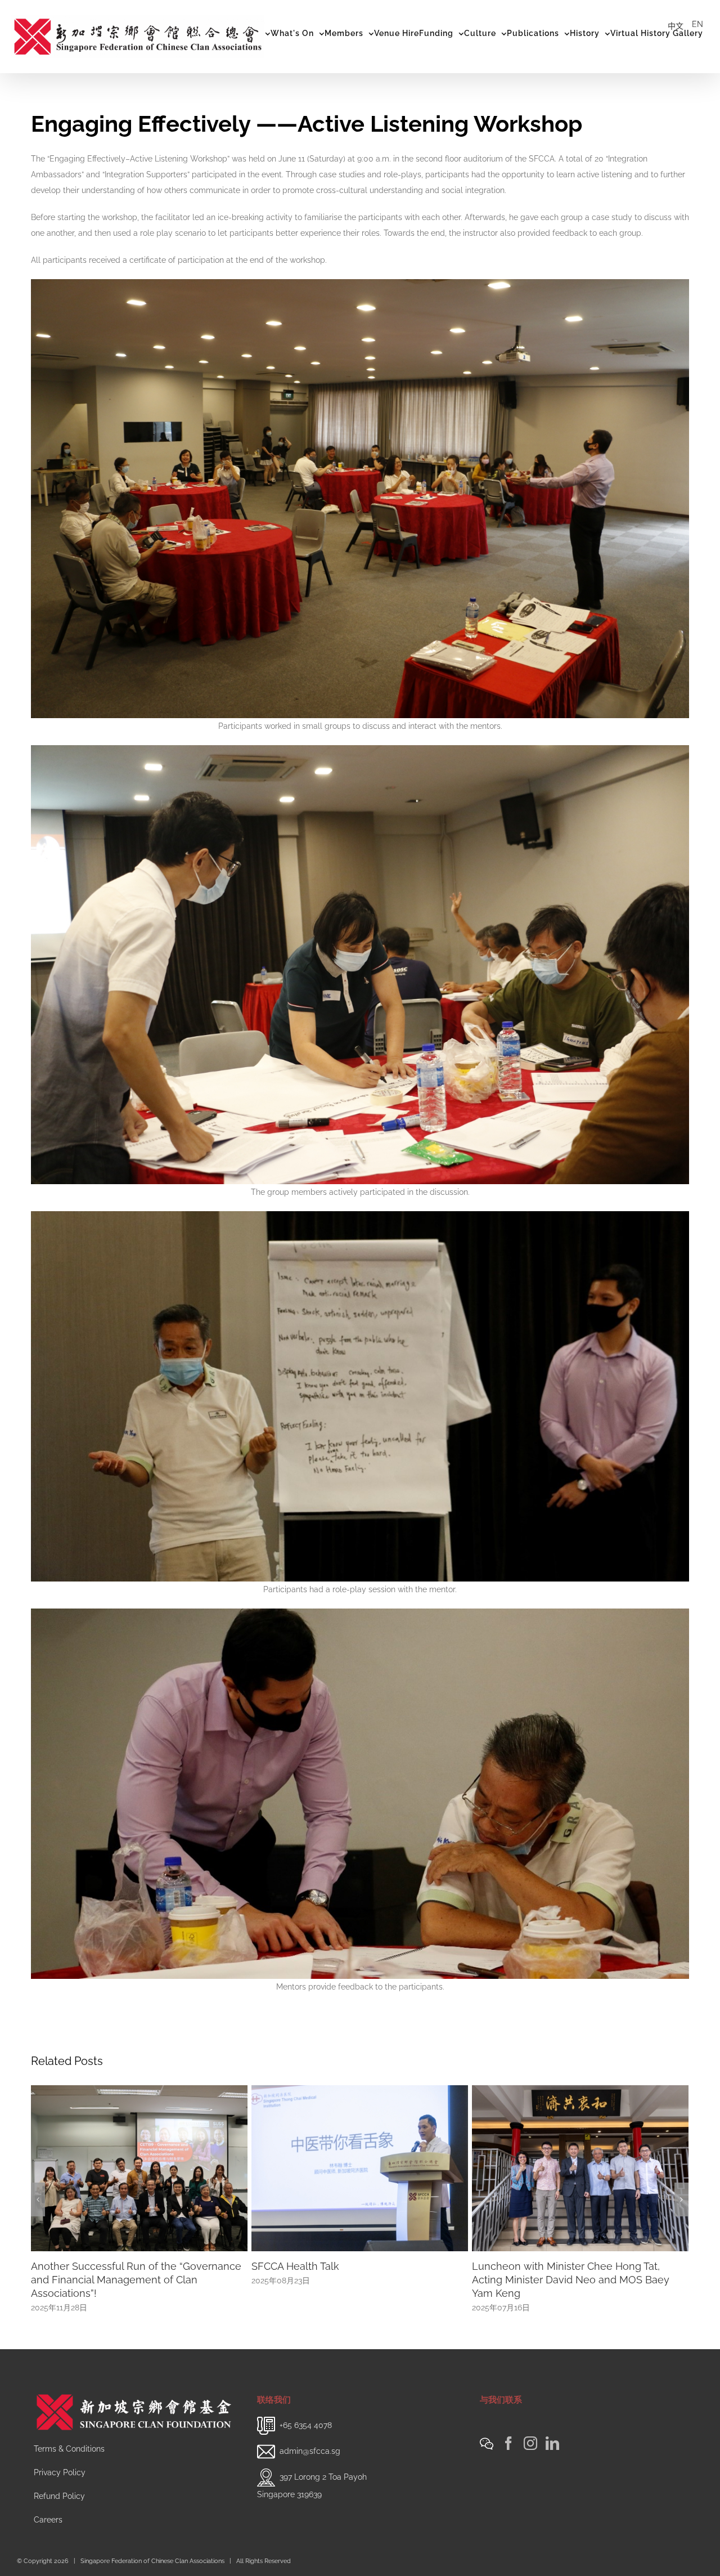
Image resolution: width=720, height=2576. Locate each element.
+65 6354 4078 (306, 2425)
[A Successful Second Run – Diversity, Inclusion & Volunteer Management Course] (580, 2167)
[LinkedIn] (552, 2443)
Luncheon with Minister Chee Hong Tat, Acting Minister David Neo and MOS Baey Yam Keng (130, 2280)
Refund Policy (59, 2496)
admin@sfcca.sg (310, 2451)
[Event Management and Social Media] (360, 2167)
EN (697, 24)
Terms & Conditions (69, 2449)
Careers (48, 2520)
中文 (676, 26)
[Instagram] (530, 2443)
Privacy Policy (60, 2472)
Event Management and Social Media (341, 2266)
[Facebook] (508, 2443)
